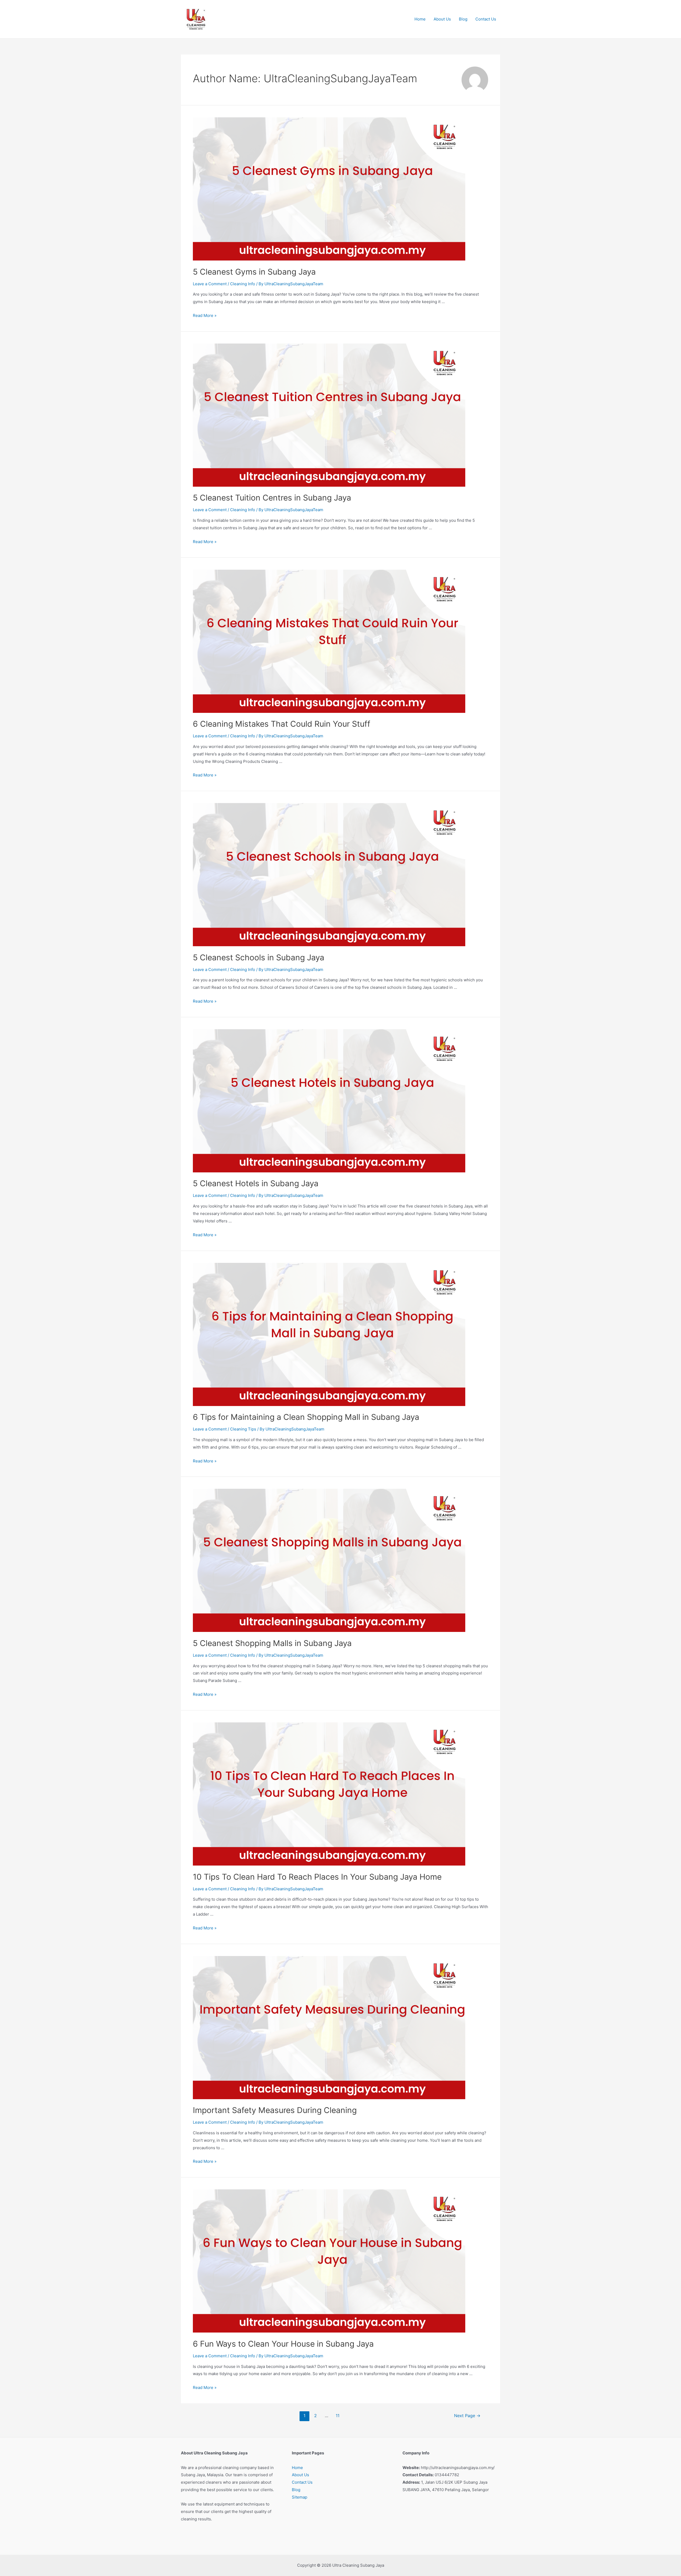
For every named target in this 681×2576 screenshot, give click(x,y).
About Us (442, 19)
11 (338, 2416)
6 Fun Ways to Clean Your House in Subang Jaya (283, 2344)
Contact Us (486, 19)
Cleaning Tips (243, 1429)
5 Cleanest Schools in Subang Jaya (259, 957)
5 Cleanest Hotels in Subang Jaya (256, 1183)
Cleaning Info (243, 284)
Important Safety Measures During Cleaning (275, 2110)
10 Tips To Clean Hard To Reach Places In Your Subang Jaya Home (317, 1877)
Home (420, 19)
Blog (463, 19)
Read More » (205, 315)
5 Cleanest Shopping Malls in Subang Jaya (272, 1643)
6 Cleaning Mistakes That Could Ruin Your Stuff (282, 724)
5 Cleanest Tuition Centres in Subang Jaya (272, 498)
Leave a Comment (210, 284)
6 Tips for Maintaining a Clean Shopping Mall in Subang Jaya (306, 1417)
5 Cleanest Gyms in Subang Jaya (254, 272)
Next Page (467, 2416)
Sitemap (300, 2497)
